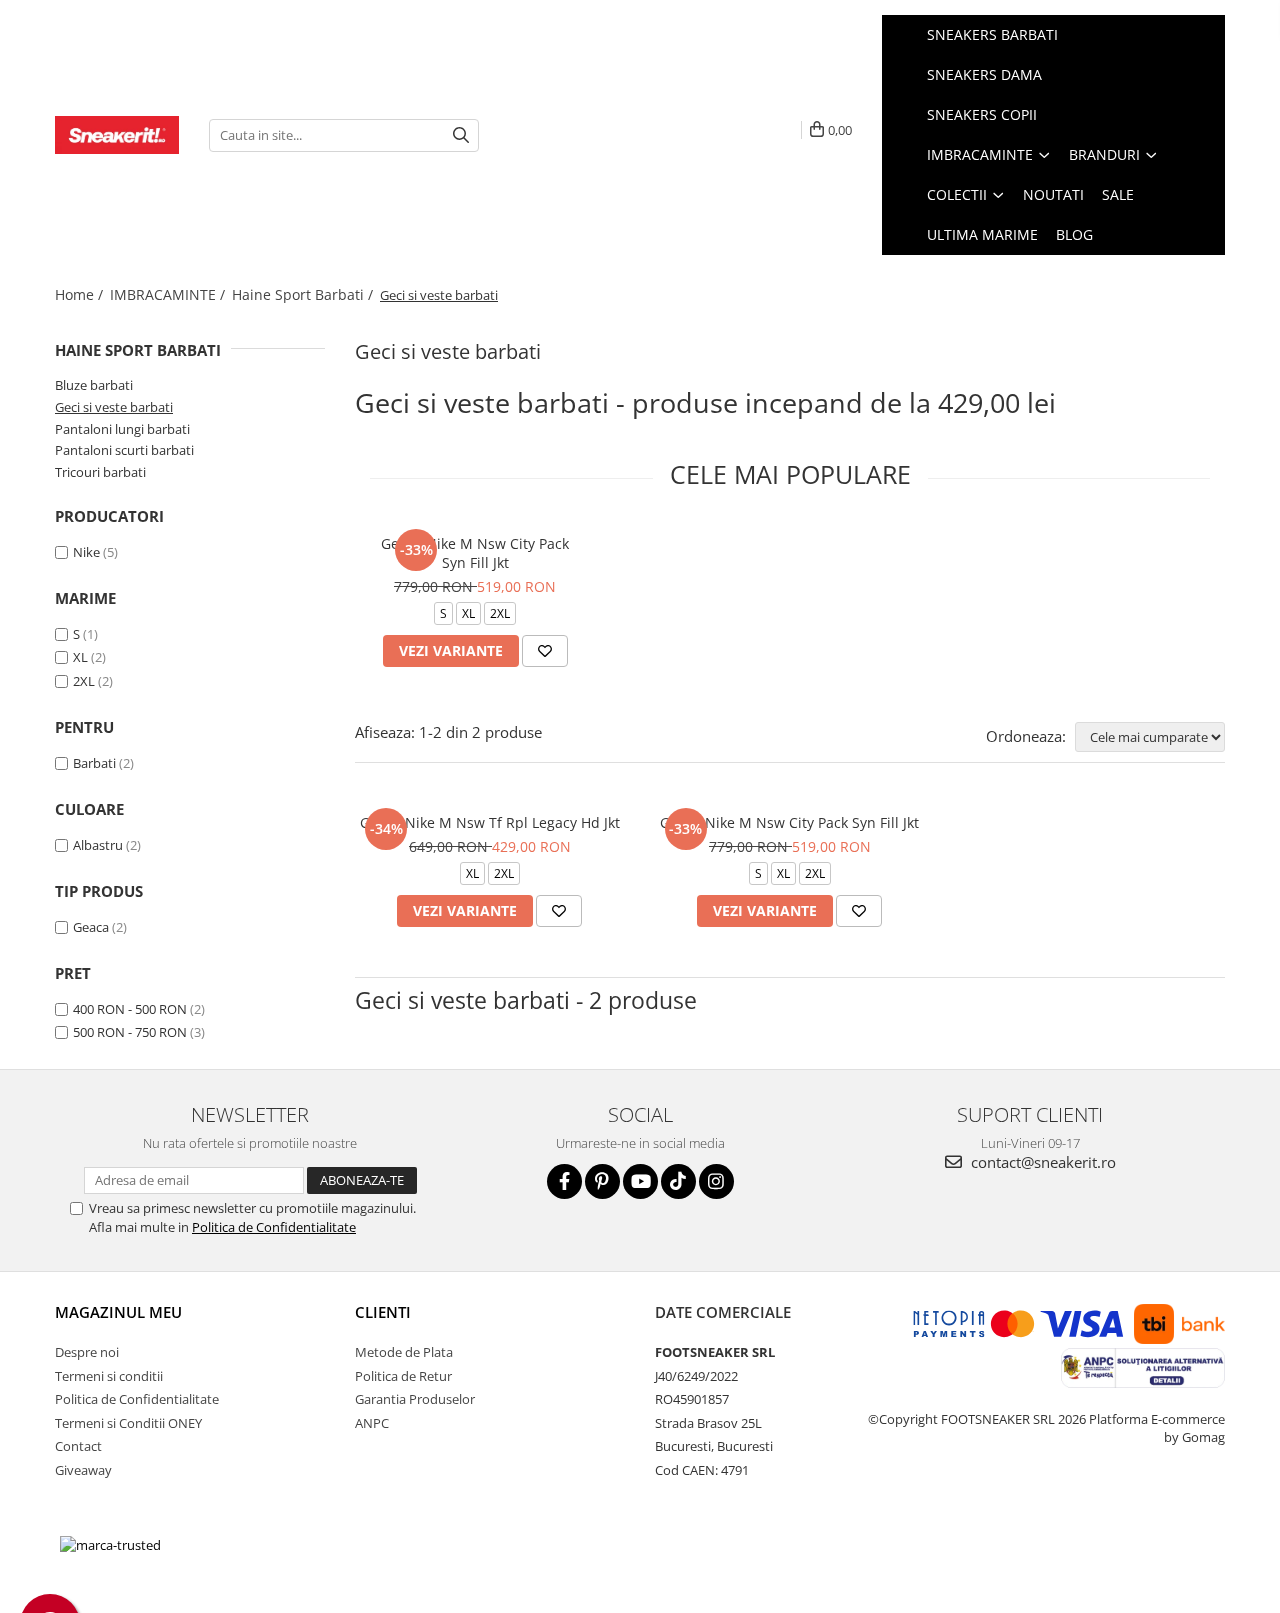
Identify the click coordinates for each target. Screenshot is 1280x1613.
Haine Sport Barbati (138, 350)
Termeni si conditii (109, 1376)
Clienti (383, 1312)
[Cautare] (461, 135)
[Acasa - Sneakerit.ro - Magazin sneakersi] (117, 135)
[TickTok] (678, 1181)
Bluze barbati (94, 385)
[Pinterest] (602, 1181)
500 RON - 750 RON (130, 1032)
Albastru (98, 845)
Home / (81, 294)
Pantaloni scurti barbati (124, 450)
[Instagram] (716, 1181)
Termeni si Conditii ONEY (128, 1423)
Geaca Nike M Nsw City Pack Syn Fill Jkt (475, 553)
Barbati (94, 763)
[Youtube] (640, 1181)
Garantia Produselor (415, 1399)
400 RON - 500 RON (130, 1009)
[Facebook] (564, 1181)
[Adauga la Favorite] (545, 651)
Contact (78, 1446)
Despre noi (87, 1352)
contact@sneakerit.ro (1041, 1162)
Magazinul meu (118, 1312)
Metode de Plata (404, 1352)
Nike (86, 552)
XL (80, 657)
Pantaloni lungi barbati (122, 429)
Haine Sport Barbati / (304, 294)
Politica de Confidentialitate (274, 1227)
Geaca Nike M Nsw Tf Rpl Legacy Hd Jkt (490, 822)
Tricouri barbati (100, 472)
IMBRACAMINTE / (169, 294)
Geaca (91, 927)
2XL (84, 681)
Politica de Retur (403, 1376)
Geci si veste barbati (114, 407)
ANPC (372, 1423)
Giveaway (83, 1470)
